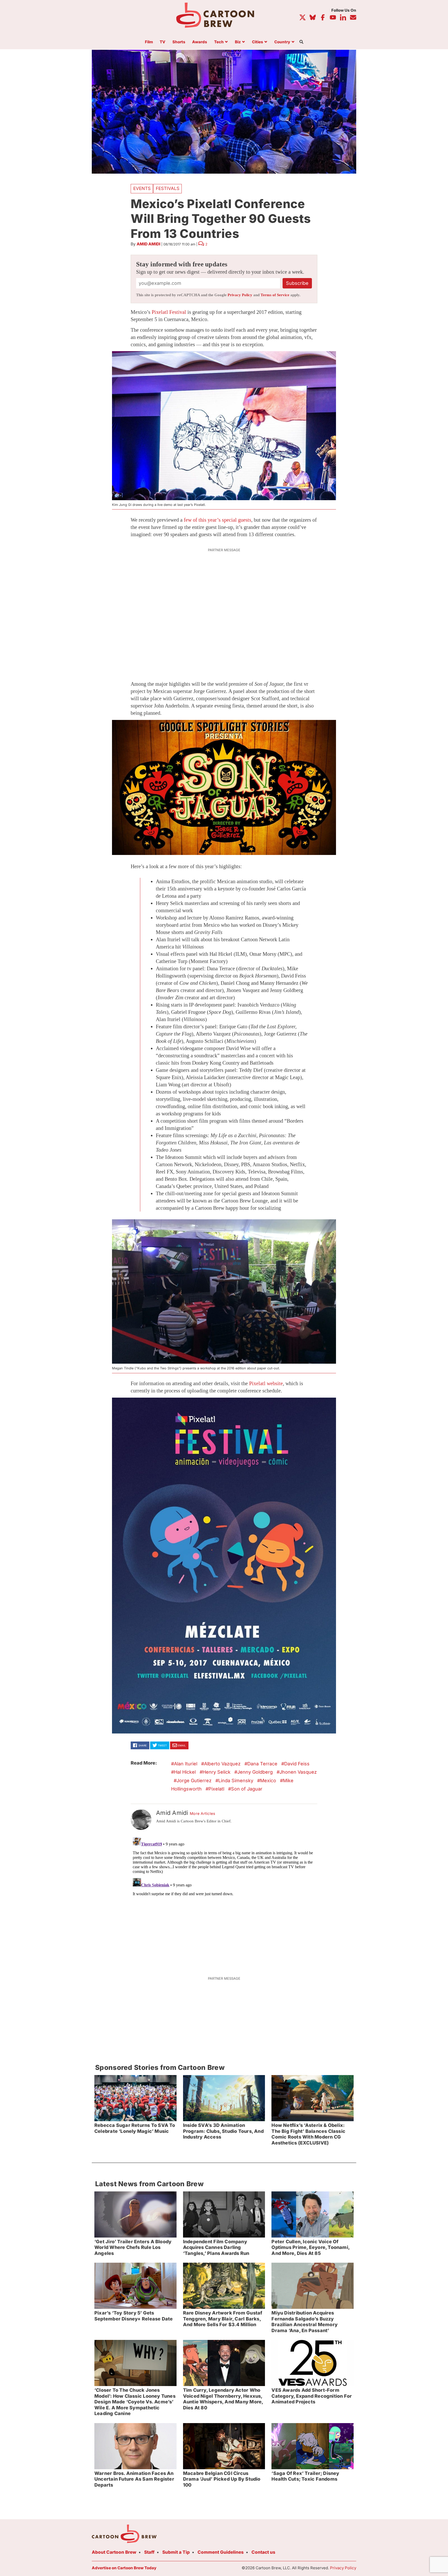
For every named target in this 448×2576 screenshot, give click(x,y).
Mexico (268, 1781)
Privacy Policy (240, 295)
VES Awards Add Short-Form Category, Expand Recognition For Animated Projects (312, 2396)
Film (149, 42)
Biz (238, 42)
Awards (200, 42)
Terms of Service (275, 295)
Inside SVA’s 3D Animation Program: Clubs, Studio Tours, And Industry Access (223, 2131)
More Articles (203, 1814)
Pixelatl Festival (169, 312)
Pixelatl (216, 1789)
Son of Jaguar (247, 1789)
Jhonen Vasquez (298, 1772)
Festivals (168, 188)
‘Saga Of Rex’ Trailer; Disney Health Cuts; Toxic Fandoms (305, 2476)
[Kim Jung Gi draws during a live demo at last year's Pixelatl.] (224, 426)
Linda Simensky (236, 1781)
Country (282, 42)
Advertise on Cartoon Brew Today (124, 2568)
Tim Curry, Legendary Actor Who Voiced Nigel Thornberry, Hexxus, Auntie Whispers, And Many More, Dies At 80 (223, 2399)
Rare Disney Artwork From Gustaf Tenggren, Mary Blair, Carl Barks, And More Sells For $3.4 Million (223, 2319)
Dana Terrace (262, 1764)
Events (142, 188)
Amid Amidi (148, 244)
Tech (219, 42)
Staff (149, 2552)
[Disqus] (224, 1900)
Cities (258, 42)
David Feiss (297, 1764)
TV (163, 42)
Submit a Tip (176, 2552)
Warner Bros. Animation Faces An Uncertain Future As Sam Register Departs (134, 2479)
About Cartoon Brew (114, 2552)
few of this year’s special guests (218, 520)
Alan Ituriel (186, 1764)
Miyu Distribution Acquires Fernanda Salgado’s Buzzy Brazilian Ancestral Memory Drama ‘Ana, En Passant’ (304, 2322)
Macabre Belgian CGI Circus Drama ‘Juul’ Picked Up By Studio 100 (222, 2479)
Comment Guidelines (221, 2552)
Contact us (263, 2552)
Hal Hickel (185, 1772)
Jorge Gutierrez (194, 1781)
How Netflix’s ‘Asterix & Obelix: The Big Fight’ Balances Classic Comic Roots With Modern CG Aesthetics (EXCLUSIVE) (308, 2134)
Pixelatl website (266, 1383)
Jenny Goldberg (255, 1772)
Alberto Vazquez (222, 1764)
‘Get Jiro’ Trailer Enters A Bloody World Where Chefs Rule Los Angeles (133, 2247)
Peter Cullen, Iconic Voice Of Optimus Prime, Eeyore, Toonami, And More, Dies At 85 (311, 2247)
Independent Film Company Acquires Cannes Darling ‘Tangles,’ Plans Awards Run (216, 2247)
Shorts (179, 42)
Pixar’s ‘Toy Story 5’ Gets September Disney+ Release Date (134, 2316)
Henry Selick (216, 1772)
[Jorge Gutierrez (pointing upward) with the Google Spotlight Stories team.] (224, 787)
